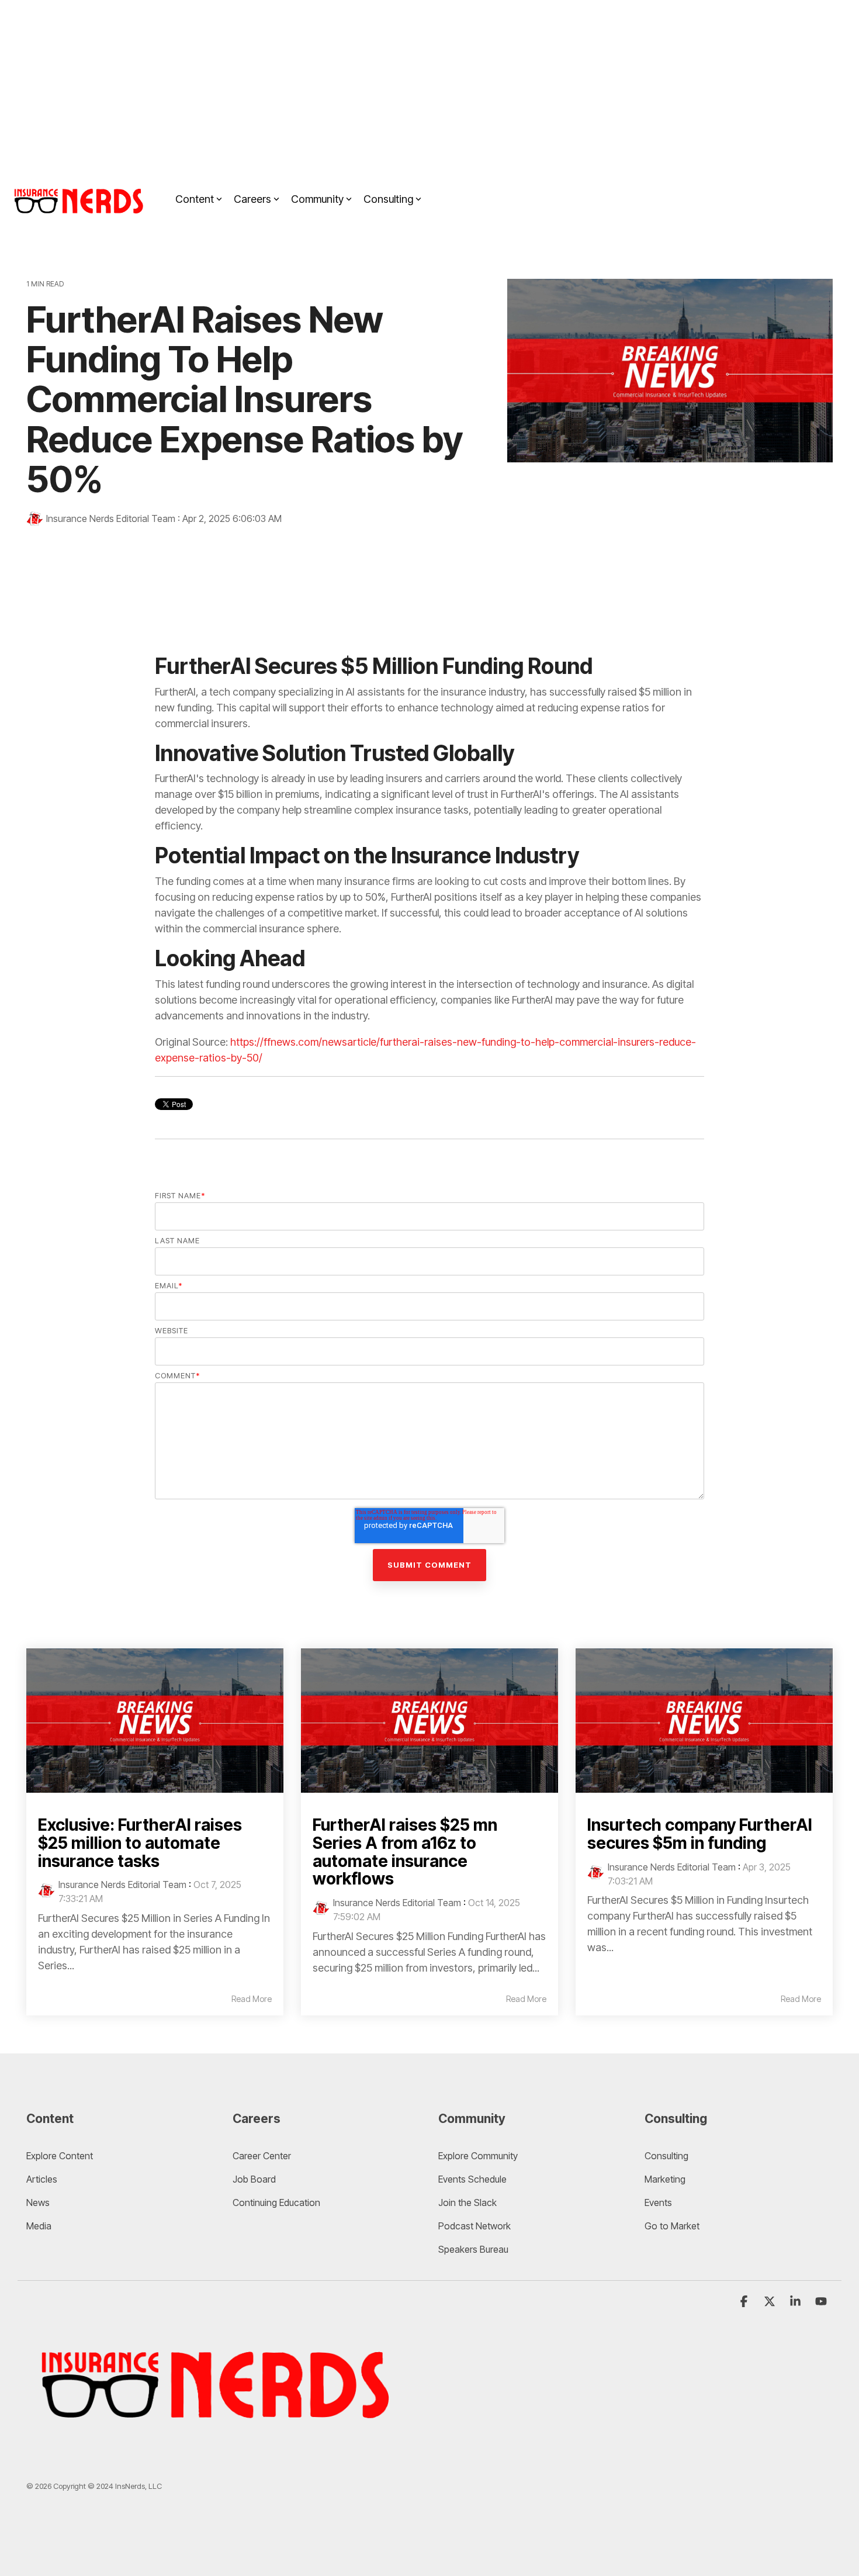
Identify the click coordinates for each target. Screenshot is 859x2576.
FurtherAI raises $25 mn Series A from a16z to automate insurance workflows (405, 1852)
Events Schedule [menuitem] (472, 2179)
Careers (252, 199)
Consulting (388, 199)
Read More (252, 1999)
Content (195, 199)
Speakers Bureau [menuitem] (473, 2249)
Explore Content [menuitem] (60, 2156)
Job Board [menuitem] (254, 2179)
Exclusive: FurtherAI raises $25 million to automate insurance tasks (140, 1843)
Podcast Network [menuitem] (474, 2226)
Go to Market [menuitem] (672, 2226)
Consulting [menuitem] (666, 2156)
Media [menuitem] (39, 2226)
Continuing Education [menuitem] (276, 2202)
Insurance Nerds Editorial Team (111, 518)
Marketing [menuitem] (665, 2179)
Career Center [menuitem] (262, 2156)
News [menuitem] (38, 2202)
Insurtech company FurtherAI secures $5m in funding (700, 1834)
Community (317, 199)
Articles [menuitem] (42, 2179)
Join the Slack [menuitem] (467, 2202)
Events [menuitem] (658, 2202)
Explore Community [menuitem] (479, 2156)
